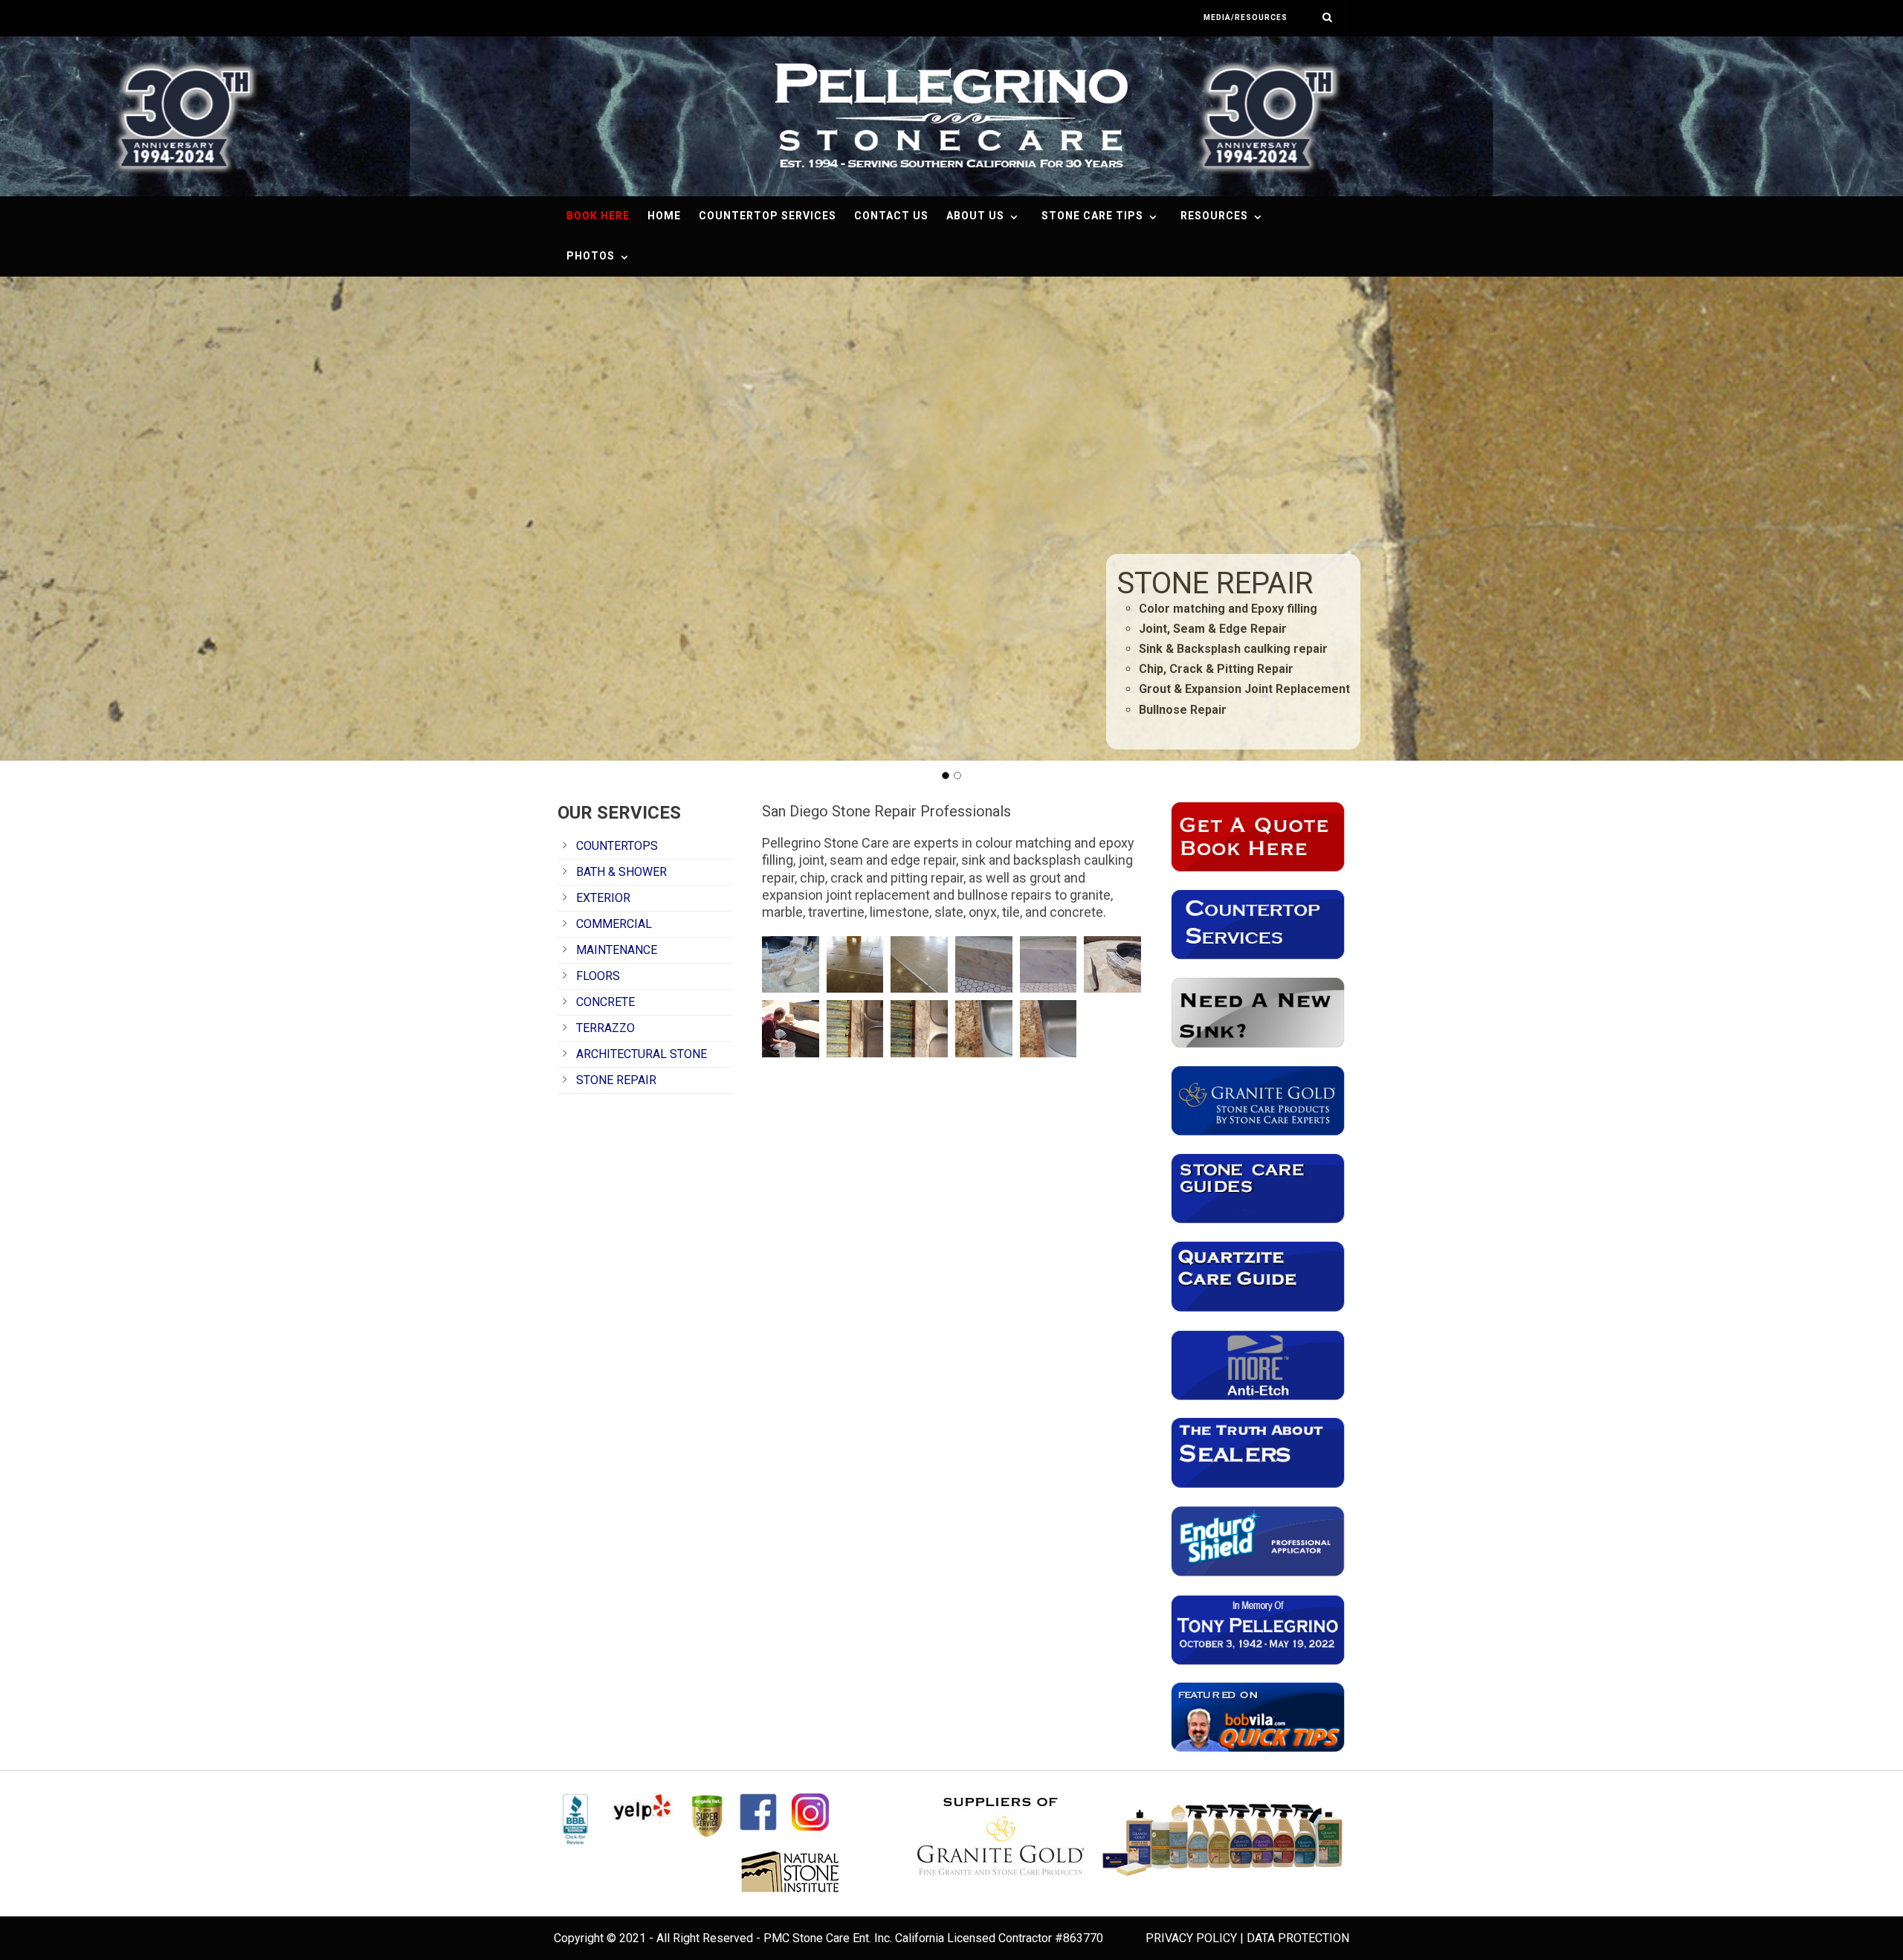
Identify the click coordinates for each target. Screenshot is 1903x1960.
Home (664, 216)
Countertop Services (768, 216)
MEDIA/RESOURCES (1245, 17)
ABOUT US (975, 216)
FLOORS (598, 976)
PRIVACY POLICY (1191, 1938)
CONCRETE (605, 1002)
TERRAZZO (605, 1028)
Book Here (598, 216)
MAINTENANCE (617, 950)
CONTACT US (891, 216)
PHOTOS (591, 256)
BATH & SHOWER (621, 872)
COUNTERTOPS (617, 846)
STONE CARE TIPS (1092, 216)
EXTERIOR (603, 898)
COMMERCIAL (614, 924)
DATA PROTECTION (1298, 1938)
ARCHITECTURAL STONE (642, 1054)
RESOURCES (1214, 216)
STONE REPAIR (616, 1080)
